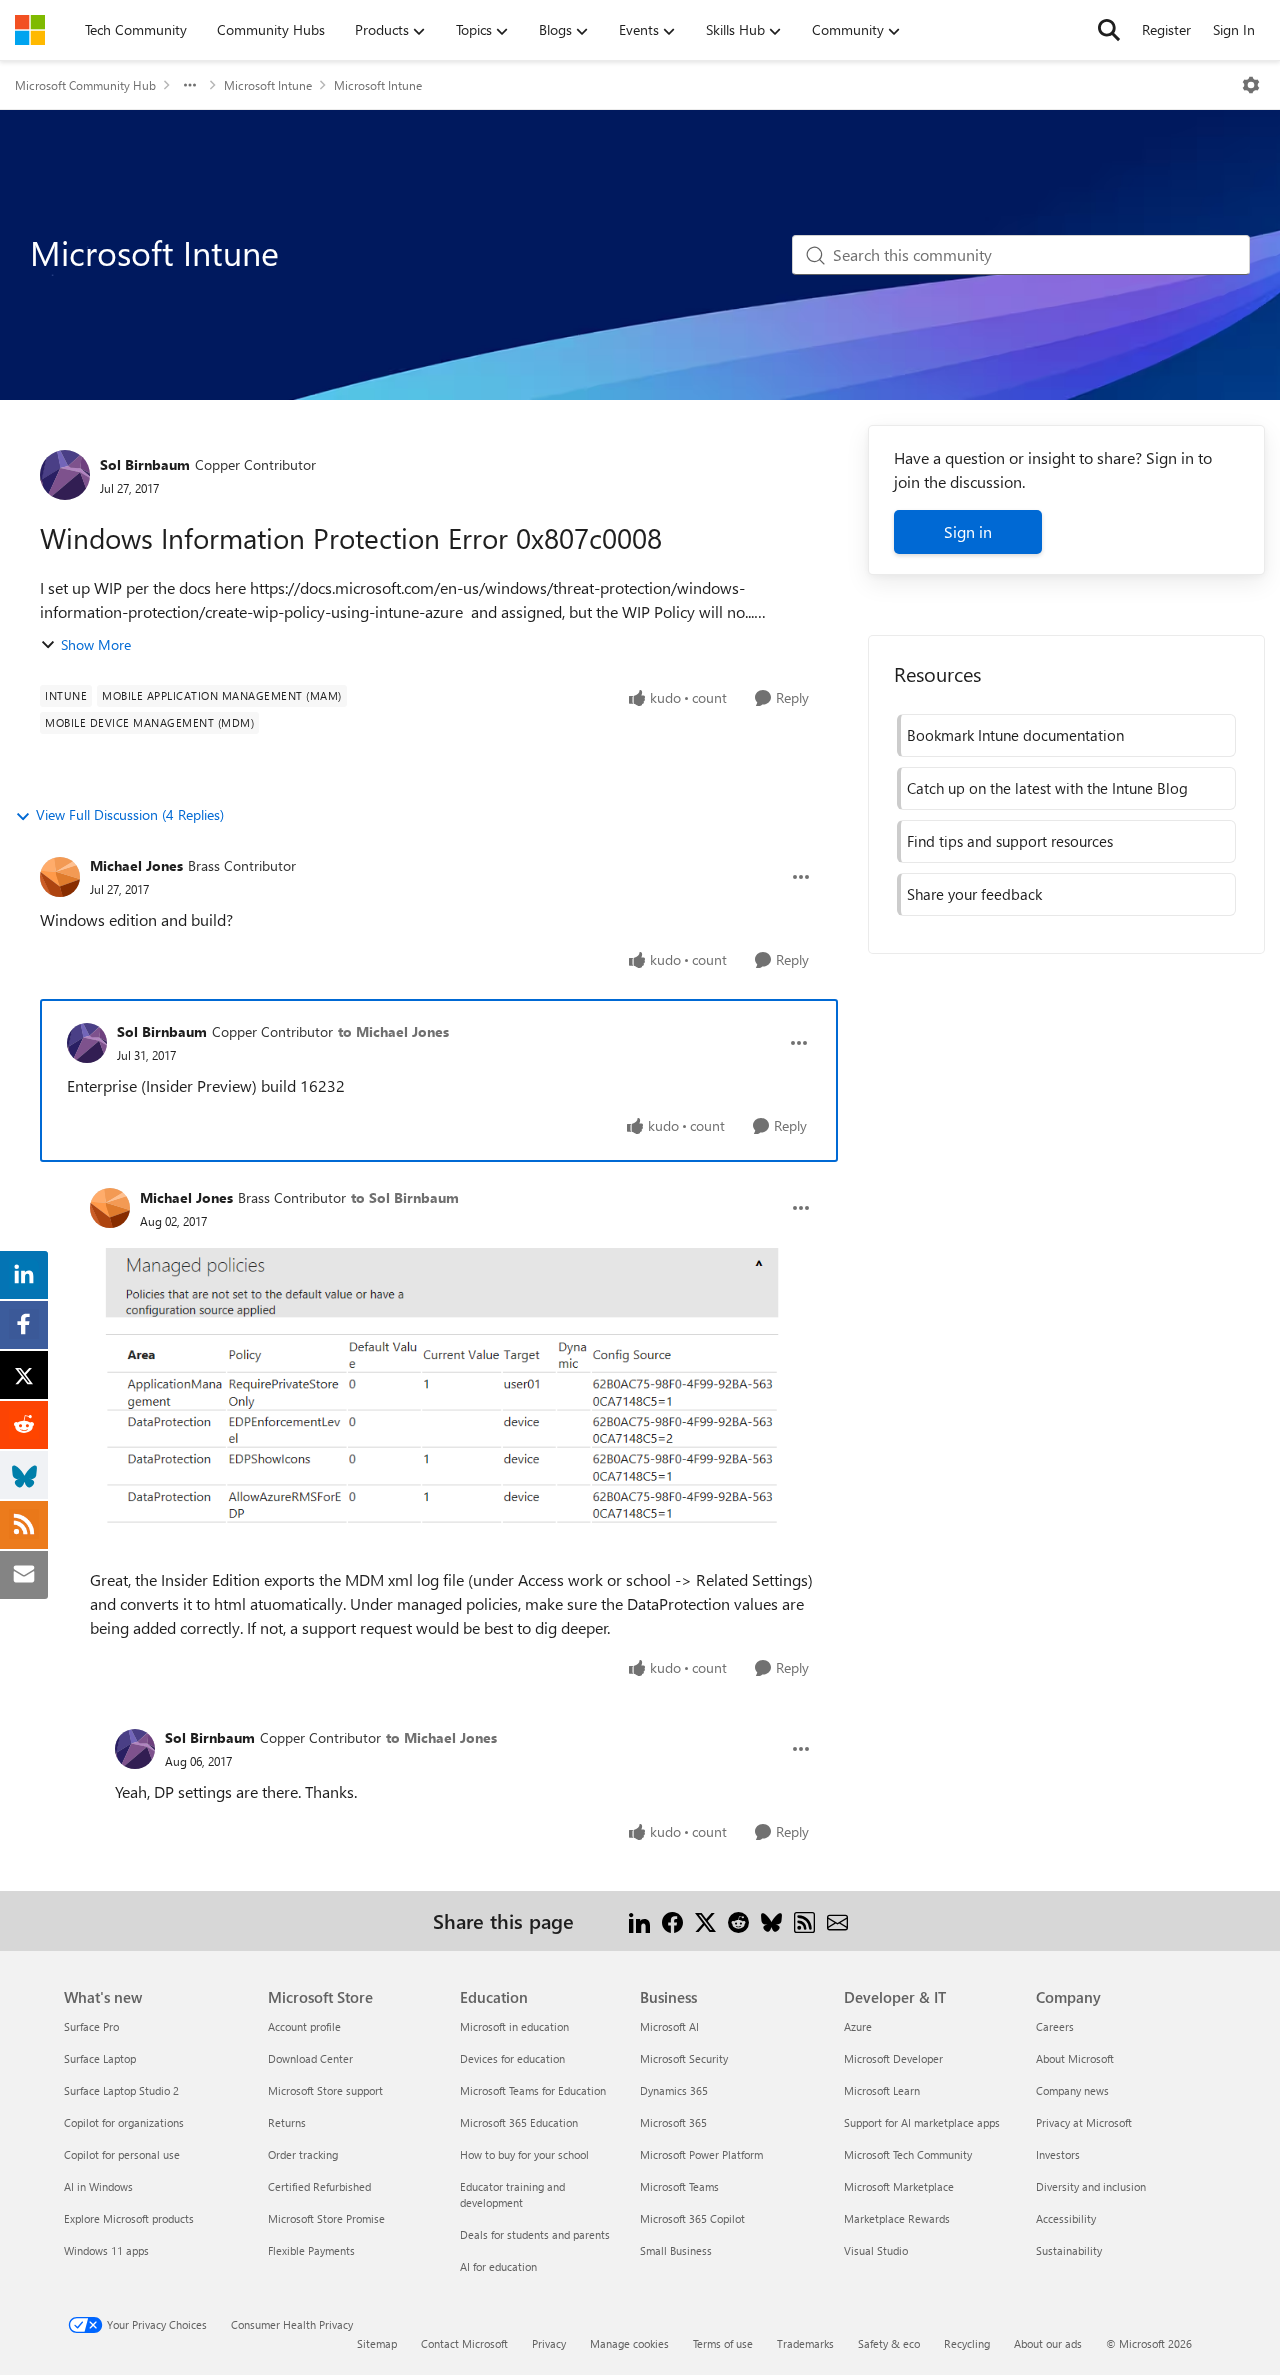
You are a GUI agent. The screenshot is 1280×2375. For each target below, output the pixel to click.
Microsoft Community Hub (85, 85)
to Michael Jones (393, 1031)
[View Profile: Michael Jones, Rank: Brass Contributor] (60, 877)
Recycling (967, 2343)
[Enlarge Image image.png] (451, 1382)
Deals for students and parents (535, 2234)
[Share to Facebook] (672, 1920)
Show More (96, 644)
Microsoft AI (669, 2026)
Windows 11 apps (106, 2250)
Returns (287, 2122)
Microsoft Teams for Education (533, 2090)
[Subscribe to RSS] (804, 1920)
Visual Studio (876, 2250)
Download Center (310, 2058)
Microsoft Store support (325, 2090)
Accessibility (1066, 2218)
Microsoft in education (514, 2026)
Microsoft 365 (673, 2122)
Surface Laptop (100, 2058)
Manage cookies (629, 2343)
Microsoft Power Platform (701, 2154)
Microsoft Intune (268, 85)
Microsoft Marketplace (899, 2186)
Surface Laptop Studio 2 (121, 2090)
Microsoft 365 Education (519, 2122)
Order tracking (303, 2154)
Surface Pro (91, 2026)
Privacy (549, 2343)
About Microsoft (1075, 2058)
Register (1166, 29)
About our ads (1048, 2343)
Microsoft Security (684, 2058)
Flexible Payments (311, 2250)
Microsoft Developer (893, 2058)
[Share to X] (705, 1920)
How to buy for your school (524, 2154)
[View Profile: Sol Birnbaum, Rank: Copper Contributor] (65, 475)
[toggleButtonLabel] (1251, 85)
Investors (1058, 2154)
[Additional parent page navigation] (190, 85)
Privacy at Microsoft (1084, 2122)
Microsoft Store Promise (326, 2218)
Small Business (676, 2250)
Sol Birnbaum (145, 464)
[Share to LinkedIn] (639, 1920)
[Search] (1109, 30)
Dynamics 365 (674, 2090)
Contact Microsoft (464, 2343)
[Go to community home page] (30, 30)
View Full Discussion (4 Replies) (130, 814)
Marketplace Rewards (897, 2218)
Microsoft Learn (882, 2090)
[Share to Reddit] (738, 1920)
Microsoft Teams (679, 2186)
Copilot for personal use (122, 2154)
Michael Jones (136, 865)
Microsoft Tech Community (908, 2154)
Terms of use (723, 2343)
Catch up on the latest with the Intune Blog (1047, 788)
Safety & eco (889, 2343)
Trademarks (805, 2343)
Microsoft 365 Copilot (692, 2218)
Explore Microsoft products (129, 2218)
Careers (1055, 2026)
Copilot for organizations (124, 2122)
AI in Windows (98, 2186)
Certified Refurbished (319, 2186)
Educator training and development (512, 2194)
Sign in (968, 531)
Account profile (304, 2026)
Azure (858, 2026)
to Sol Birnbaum (405, 1197)
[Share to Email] (837, 1920)
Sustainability (1069, 2250)
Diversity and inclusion (1091, 2186)
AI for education (498, 2266)
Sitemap (377, 2343)
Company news (1072, 2090)
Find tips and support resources (1010, 841)
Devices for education (512, 2058)
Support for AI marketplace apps (922, 2122)
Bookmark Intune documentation (1015, 735)
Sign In (1234, 29)
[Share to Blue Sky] (771, 1920)
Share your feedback (974, 894)
